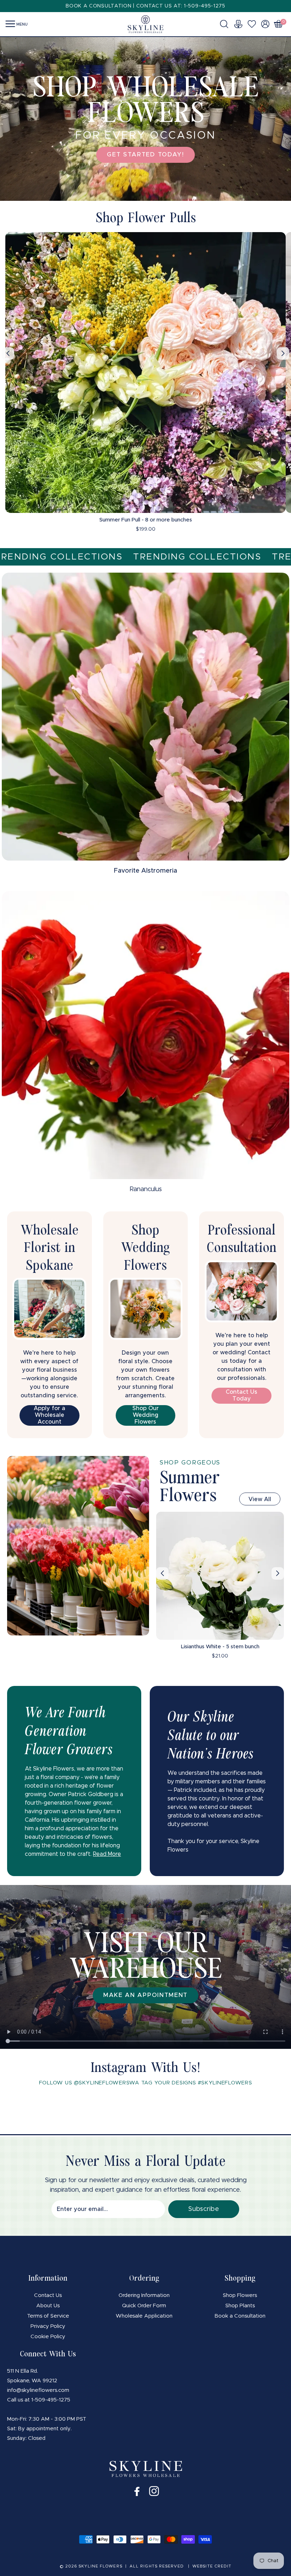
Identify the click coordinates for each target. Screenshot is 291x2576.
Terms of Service (48, 2316)
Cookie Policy (48, 2337)
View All (260, 1499)
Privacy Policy (48, 2326)
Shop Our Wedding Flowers (145, 1415)
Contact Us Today (241, 1395)
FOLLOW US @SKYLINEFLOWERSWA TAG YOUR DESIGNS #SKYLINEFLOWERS (146, 2083)
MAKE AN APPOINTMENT (145, 1995)
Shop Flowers (240, 2295)
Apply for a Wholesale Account (50, 1415)
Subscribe (204, 2209)
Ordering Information (144, 2295)
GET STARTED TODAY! (145, 154)
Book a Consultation (240, 2316)
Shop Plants (240, 2306)
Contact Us (48, 2295)
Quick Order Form (144, 2306)
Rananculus (146, 1189)
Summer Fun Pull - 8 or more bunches (146, 520)
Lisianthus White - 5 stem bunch (220, 1647)
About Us (48, 2306)
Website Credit (212, 2566)
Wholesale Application (144, 2316)
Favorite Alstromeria (145, 871)
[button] (226, 24)
